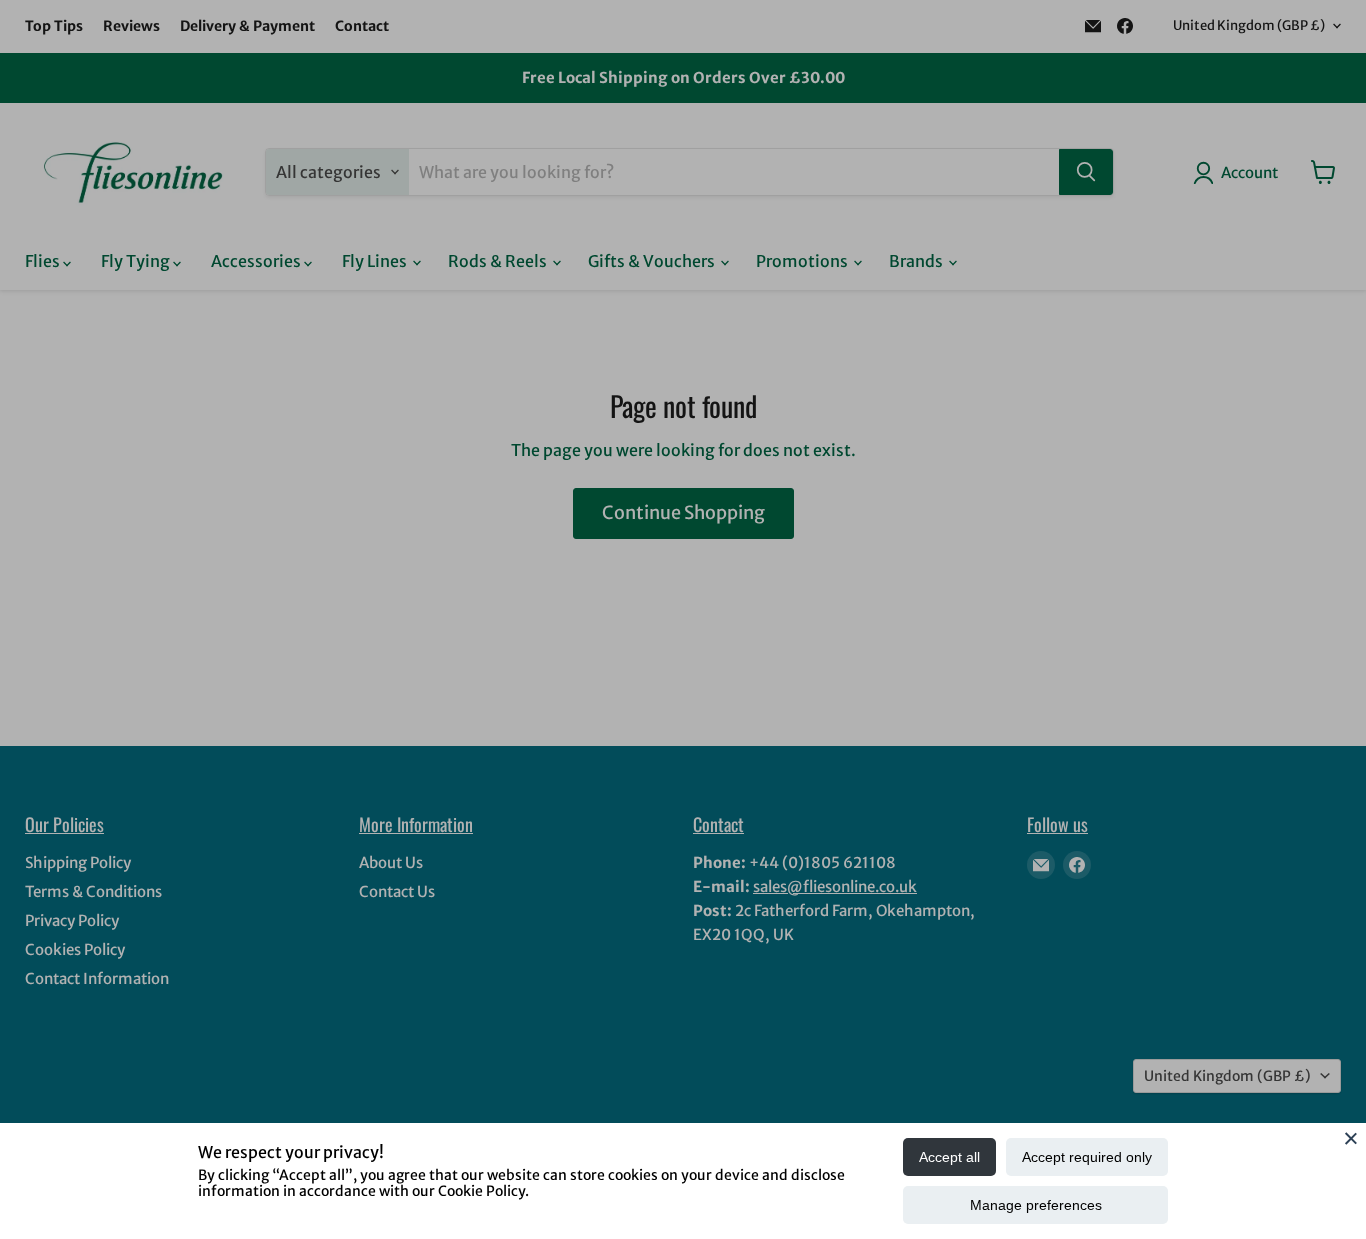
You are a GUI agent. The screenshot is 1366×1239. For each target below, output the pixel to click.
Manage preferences (1036, 1205)
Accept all (949, 1157)
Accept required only (1087, 1157)
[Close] (1351, 1138)
